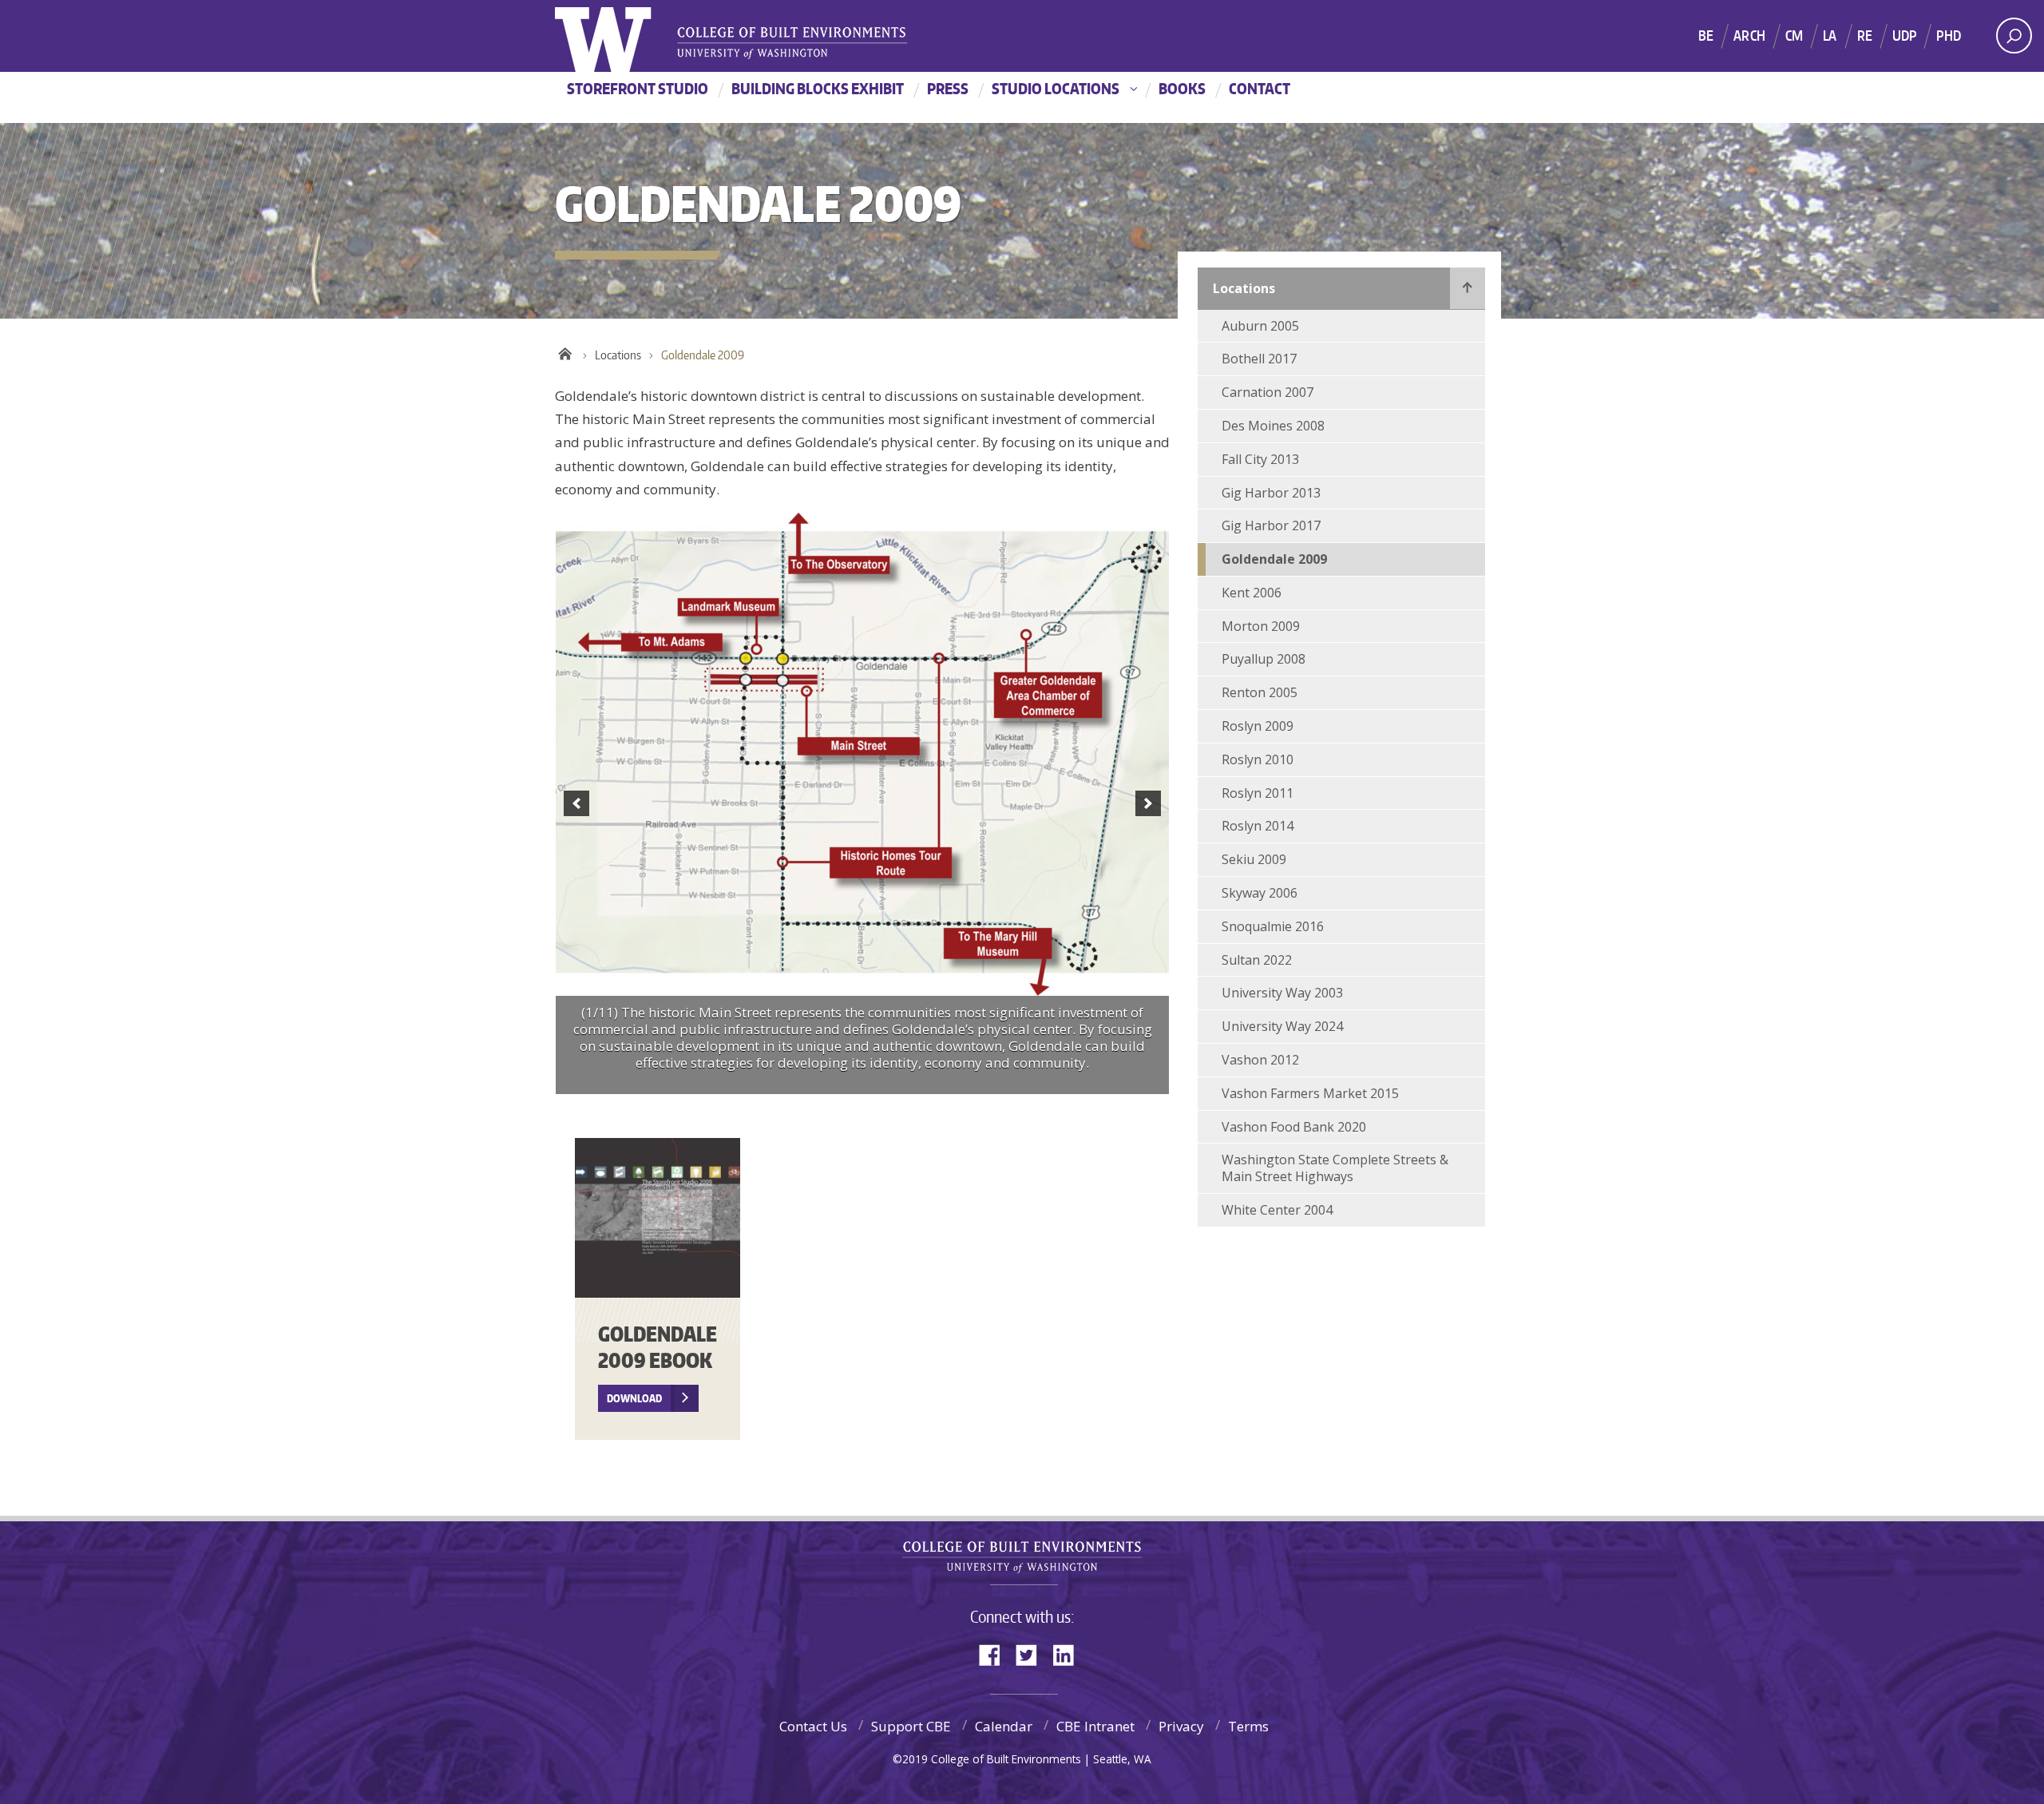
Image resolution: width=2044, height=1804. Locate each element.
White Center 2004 (1277, 1210)
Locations (618, 355)
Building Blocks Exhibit (818, 88)
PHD (1949, 35)
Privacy (1181, 1726)
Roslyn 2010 (1258, 759)
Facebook (996, 1653)
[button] (576, 803)
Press (948, 88)
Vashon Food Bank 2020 (1294, 1127)
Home (565, 351)
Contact (1260, 88)
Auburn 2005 (1260, 326)
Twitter (1032, 1653)
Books (1182, 88)
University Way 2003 (1282, 993)
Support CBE (911, 1726)
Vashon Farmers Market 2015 (1310, 1093)
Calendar (1004, 1726)
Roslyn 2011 (1258, 793)
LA (1830, 35)
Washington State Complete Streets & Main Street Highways (1335, 1168)
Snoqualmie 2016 (1273, 926)
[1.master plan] (862, 754)
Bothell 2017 (1259, 359)
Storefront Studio (638, 88)
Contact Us (813, 1726)
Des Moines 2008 (1273, 426)
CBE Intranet (1095, 1726)
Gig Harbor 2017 (1271, 525)
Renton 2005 (1260, 692)
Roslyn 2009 (1258, 726)
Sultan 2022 (1257, 960)
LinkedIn (1069, 1653)
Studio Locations (1056, 88)
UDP (1905, 35)
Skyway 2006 (1260, 893)
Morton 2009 (1261, 626)
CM (1794, 35)
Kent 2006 (1252, 593)
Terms (1248, 1726)
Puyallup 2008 (1264, 659)
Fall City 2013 (1260, 459)
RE (1865, 35)
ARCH (1749, 35)
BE (1706, 35)
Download (634, 1398)
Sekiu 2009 (1254, 859)
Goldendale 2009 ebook (658, 1347)
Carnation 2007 (1268, 392)
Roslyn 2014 (1258, 826)
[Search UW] (2014, 36)
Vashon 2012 (1260, 1060)
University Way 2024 (1282, 1026)
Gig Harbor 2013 (1271, 493)
